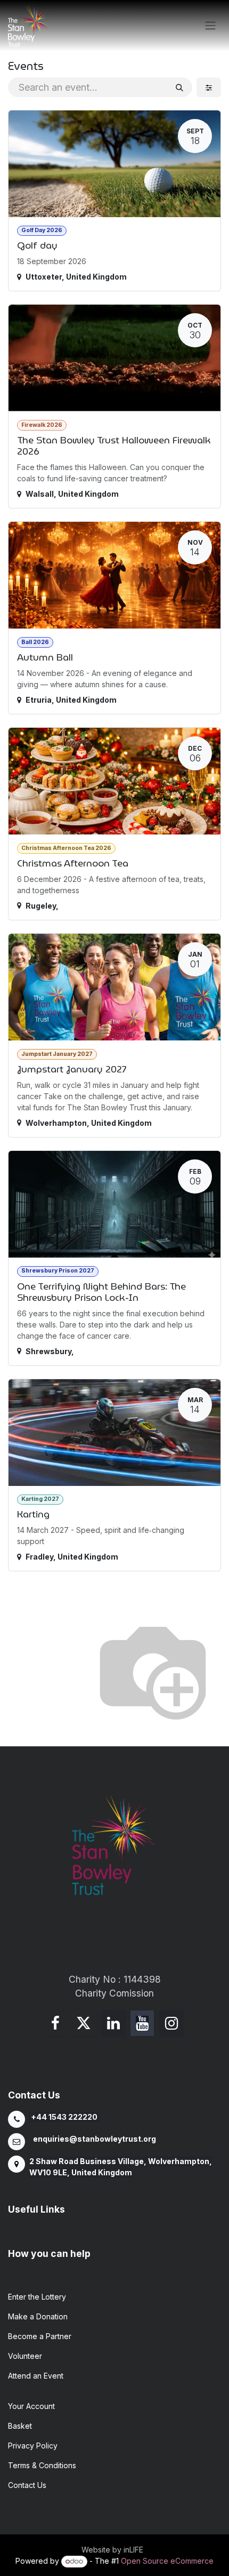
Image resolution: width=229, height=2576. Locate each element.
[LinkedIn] (113, 2023)
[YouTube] (142, 2023)
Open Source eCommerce (167, 2561)
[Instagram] (171, 2023)
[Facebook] (55, 2023)
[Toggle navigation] (210, 26)
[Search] (179, 87)
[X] (84, 2023)
